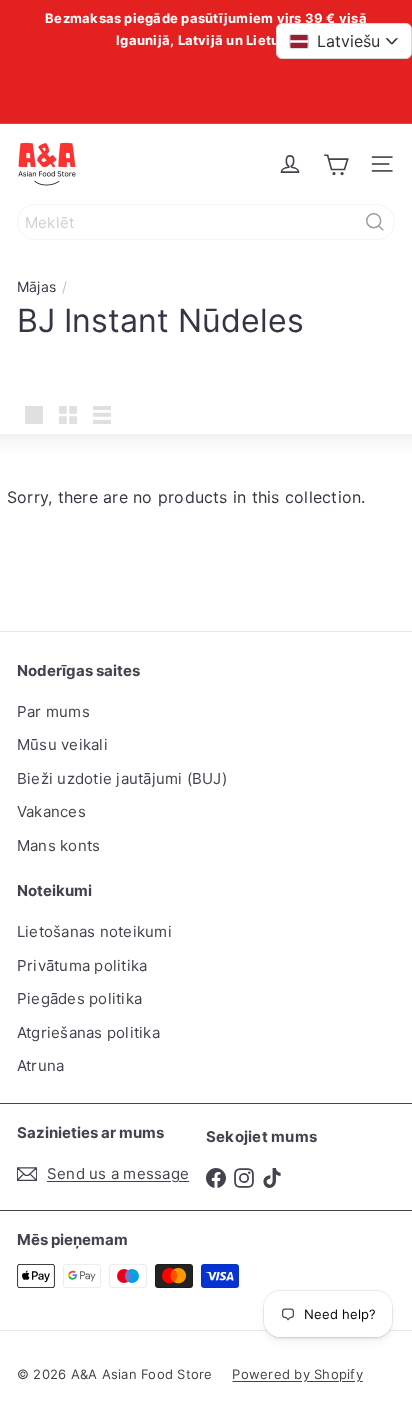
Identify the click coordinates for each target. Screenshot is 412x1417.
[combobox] (206, 222)
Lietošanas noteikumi (94, 931)
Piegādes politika (79, 998)
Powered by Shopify (297, 1374)
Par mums (53, 711)
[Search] (375, 222)
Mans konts (58, 845)
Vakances (51, 811)
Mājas (36, 286)
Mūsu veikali (62, 744)
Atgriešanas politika (88, 1032)
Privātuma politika (82, 965)
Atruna (40, 1065)
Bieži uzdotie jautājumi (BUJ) (122, 778)
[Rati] (336, 164)
